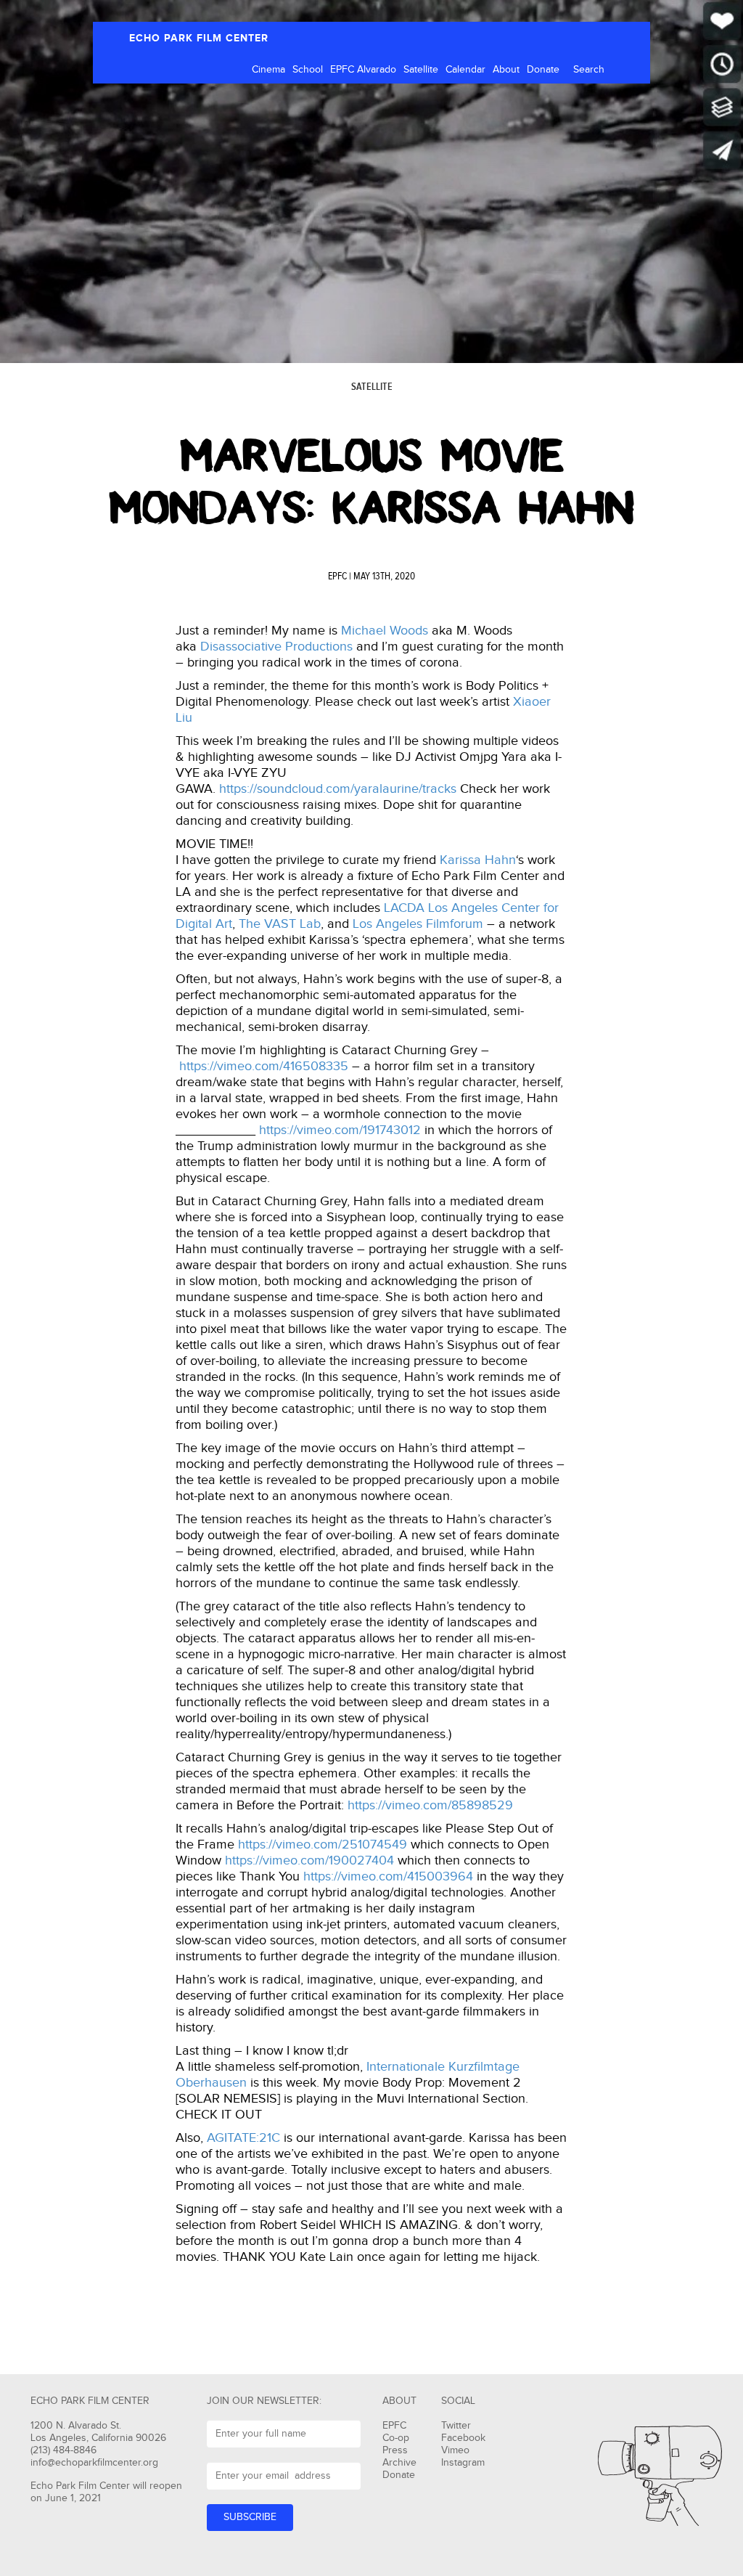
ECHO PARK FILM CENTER (199, 38)
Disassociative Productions (276, 647)
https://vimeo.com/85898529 (430, 1805)
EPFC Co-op (396, 2432)
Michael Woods (385, 631)
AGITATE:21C (243, 2138)
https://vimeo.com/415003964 (388, 1876)
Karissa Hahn (478, 860)
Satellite (421, 70)
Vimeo (455, 2450)
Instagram (463, 2463)
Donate (543, 70)
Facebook (463, 2438)
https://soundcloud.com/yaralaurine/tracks (338, 789)
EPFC (337, 576)
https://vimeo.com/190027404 (309, 1860)
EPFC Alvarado (363, 70)
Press (395, 2450)
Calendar (465, 70)
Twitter (456, 2426)
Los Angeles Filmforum (418, 924)
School (308, 70)
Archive (399, 2463)
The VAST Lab (280, 924)
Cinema (268, 70)
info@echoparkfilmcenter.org (94, 2463)
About (506, 70)
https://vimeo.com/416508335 (264, 1066)
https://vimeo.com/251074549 (323, 1845)
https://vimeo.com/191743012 (340, 1130)
